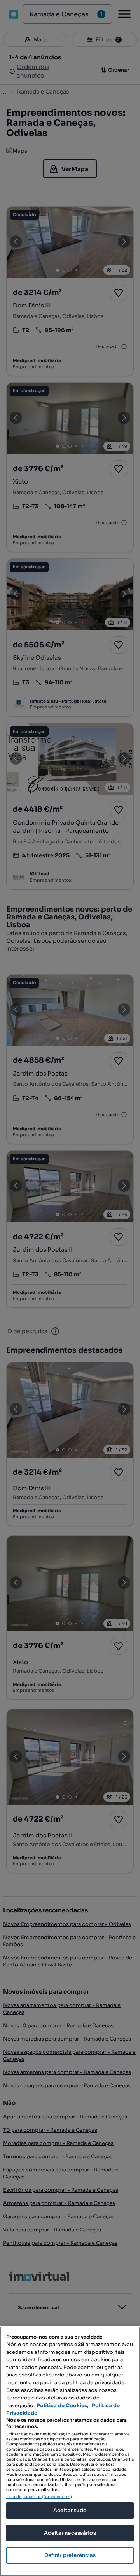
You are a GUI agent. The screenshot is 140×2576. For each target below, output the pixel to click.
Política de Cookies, (63, 2406)
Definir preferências (70, 2555)
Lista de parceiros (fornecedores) (39, 2497)
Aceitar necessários (70, 2533)
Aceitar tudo (70, 2510)
